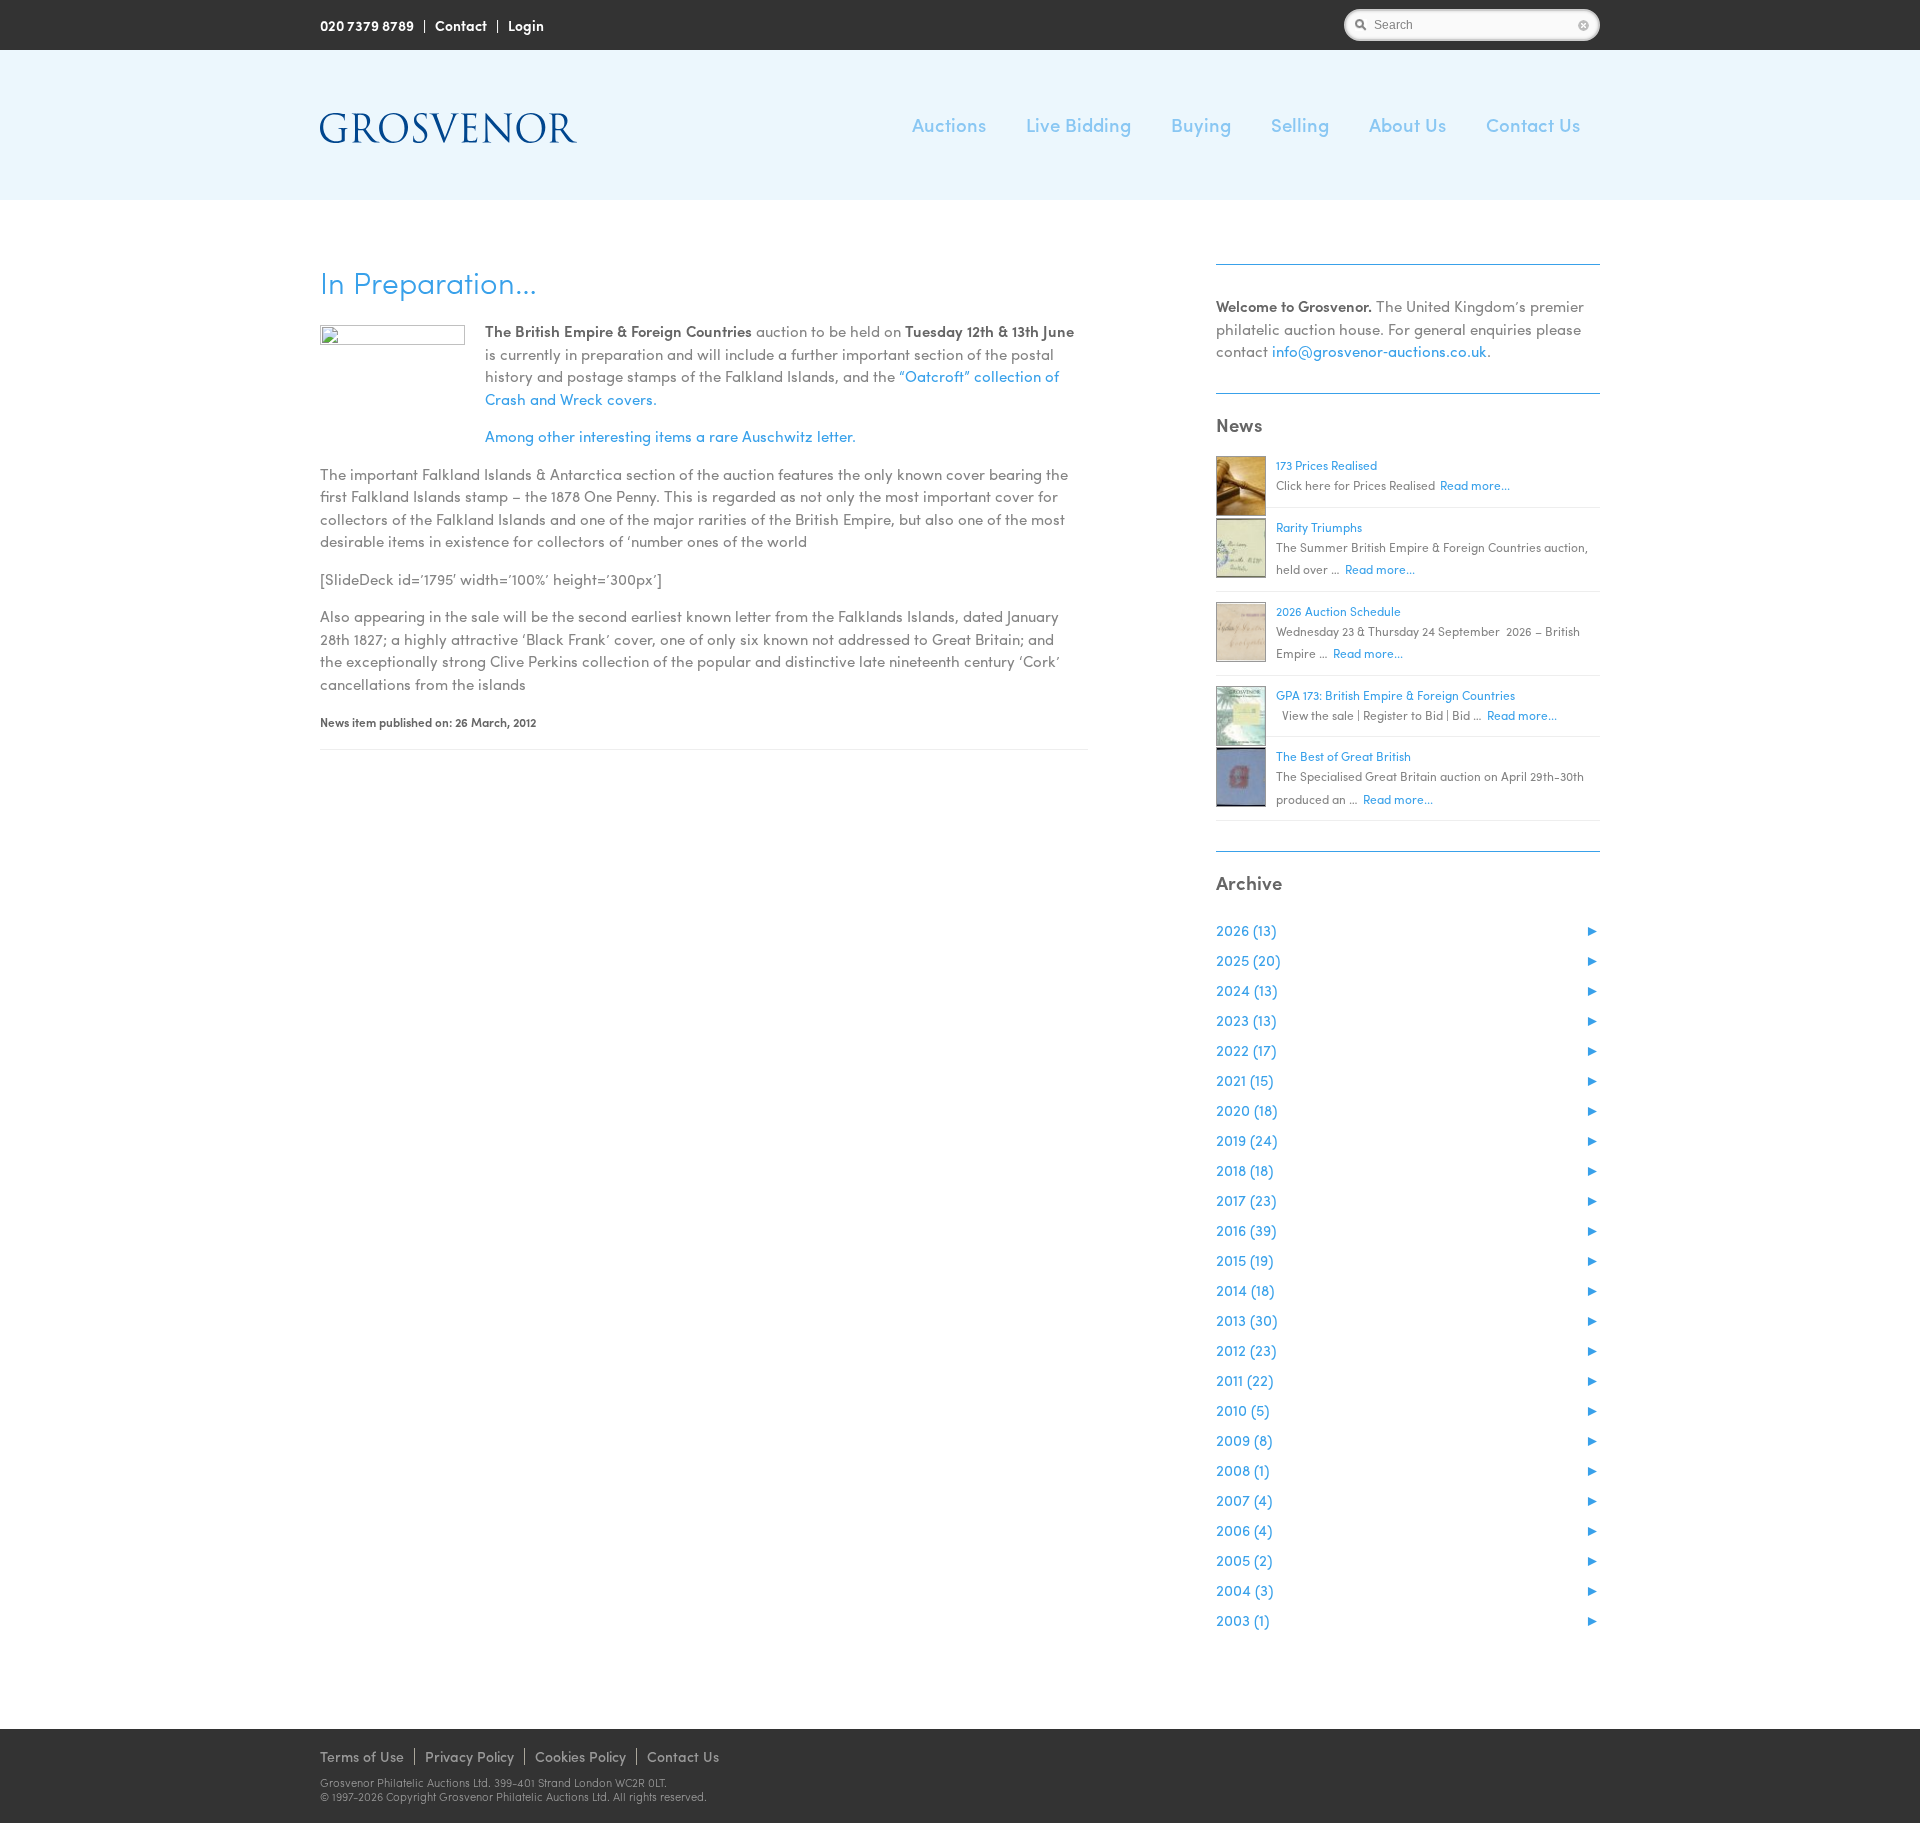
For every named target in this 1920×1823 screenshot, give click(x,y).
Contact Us (1533, 124)
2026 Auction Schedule (1338, 611)
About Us (1407, 124)
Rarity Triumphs (1319, 527)
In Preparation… (428, 281)
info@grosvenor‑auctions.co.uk (1379, 351)
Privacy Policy (469, 1756)
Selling (1300, 124)
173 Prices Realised (1326, 465)
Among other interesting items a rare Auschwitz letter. (670, 436)
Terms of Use (362, 1756)
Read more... (1475, 485)
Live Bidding (1078, 124)
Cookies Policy (580, 1756)
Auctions (949, 124)
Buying (1201, 124)
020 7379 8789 (367, 25)
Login (526, 25)
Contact (461, 25)
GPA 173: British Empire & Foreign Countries (1395, 695)
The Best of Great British (1343, 756)
